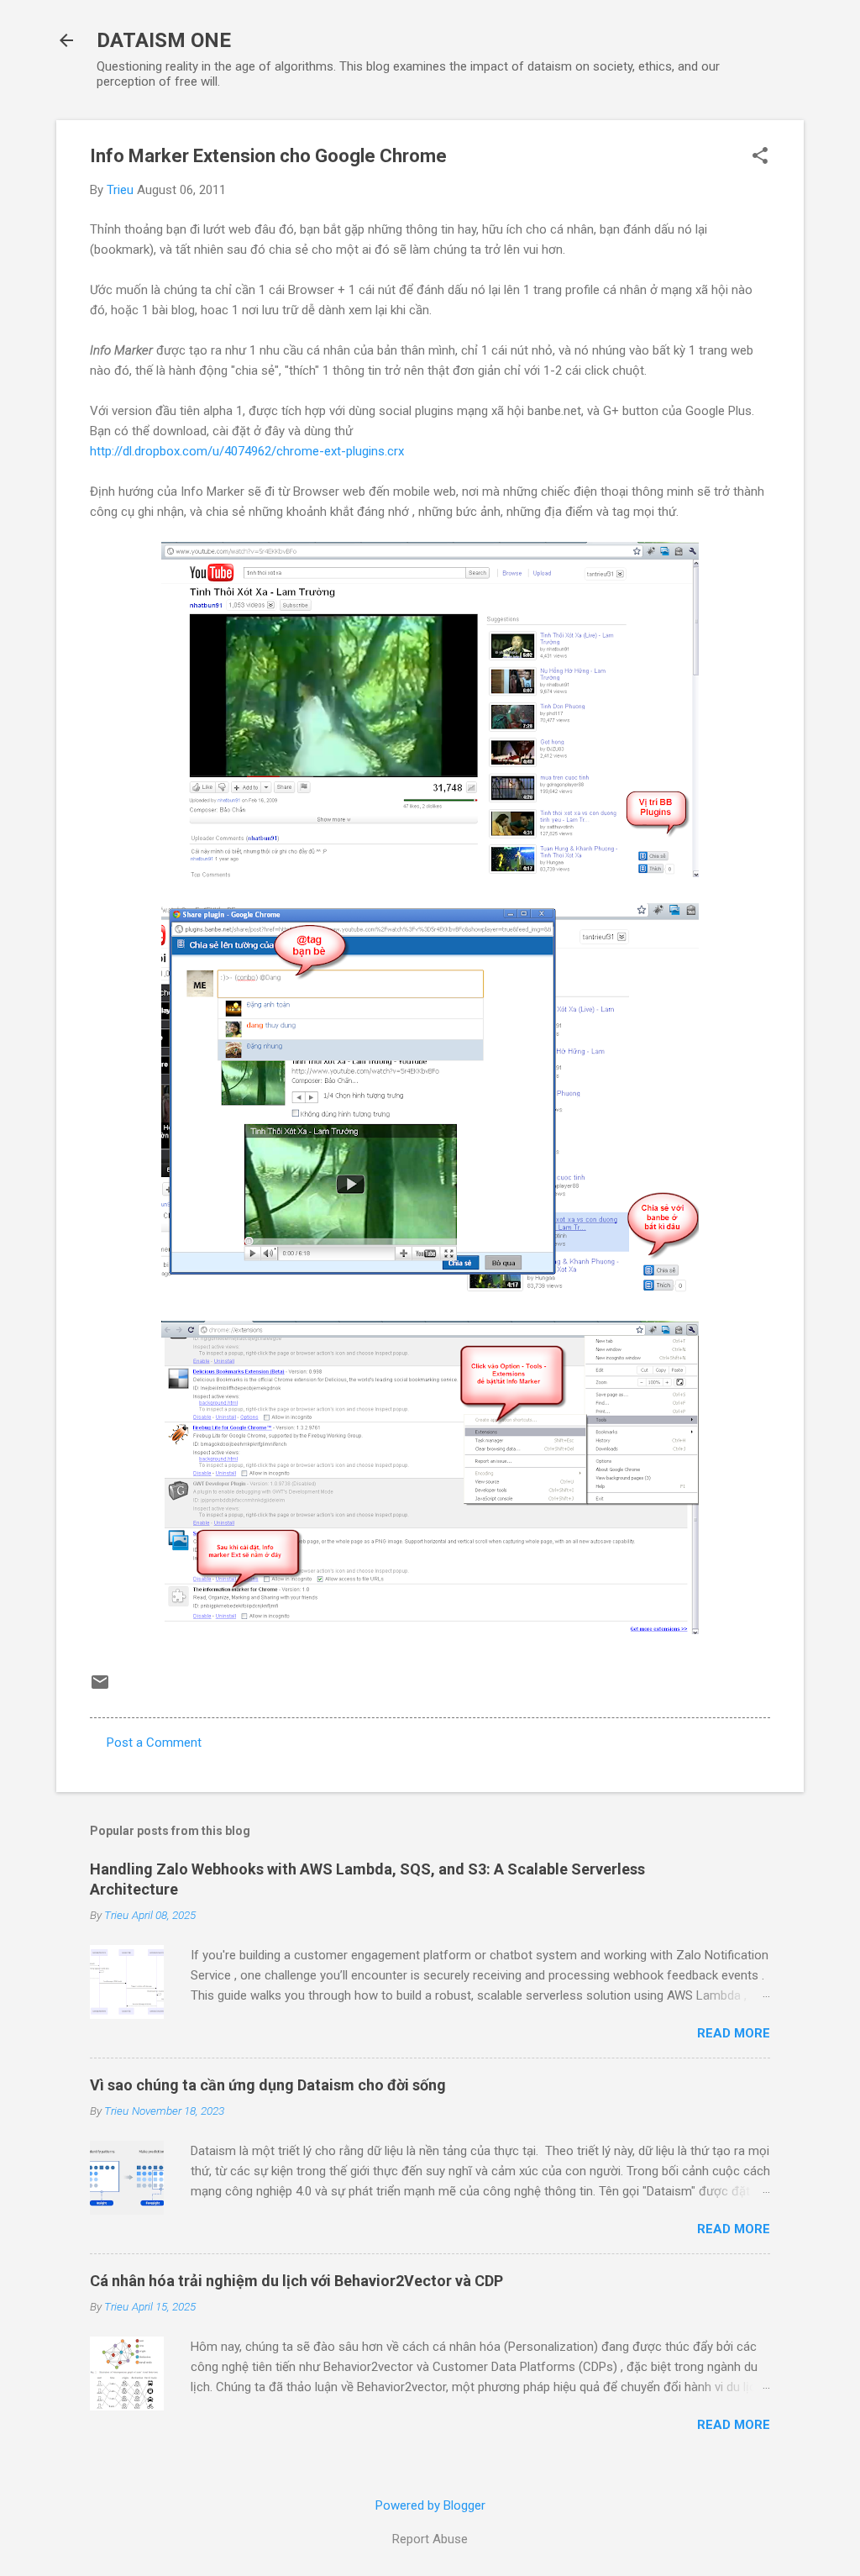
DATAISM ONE (164, 40)
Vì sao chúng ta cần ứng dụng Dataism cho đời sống (268, 2085)
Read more (734, 2033)
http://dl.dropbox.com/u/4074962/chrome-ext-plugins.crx (247, 451)
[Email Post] (100, 1688)
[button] (760, 157)
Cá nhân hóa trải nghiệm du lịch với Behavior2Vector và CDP (296, 2281)
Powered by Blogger (430, 2505)
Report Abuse (430, 2539)
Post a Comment (154, 1743)
